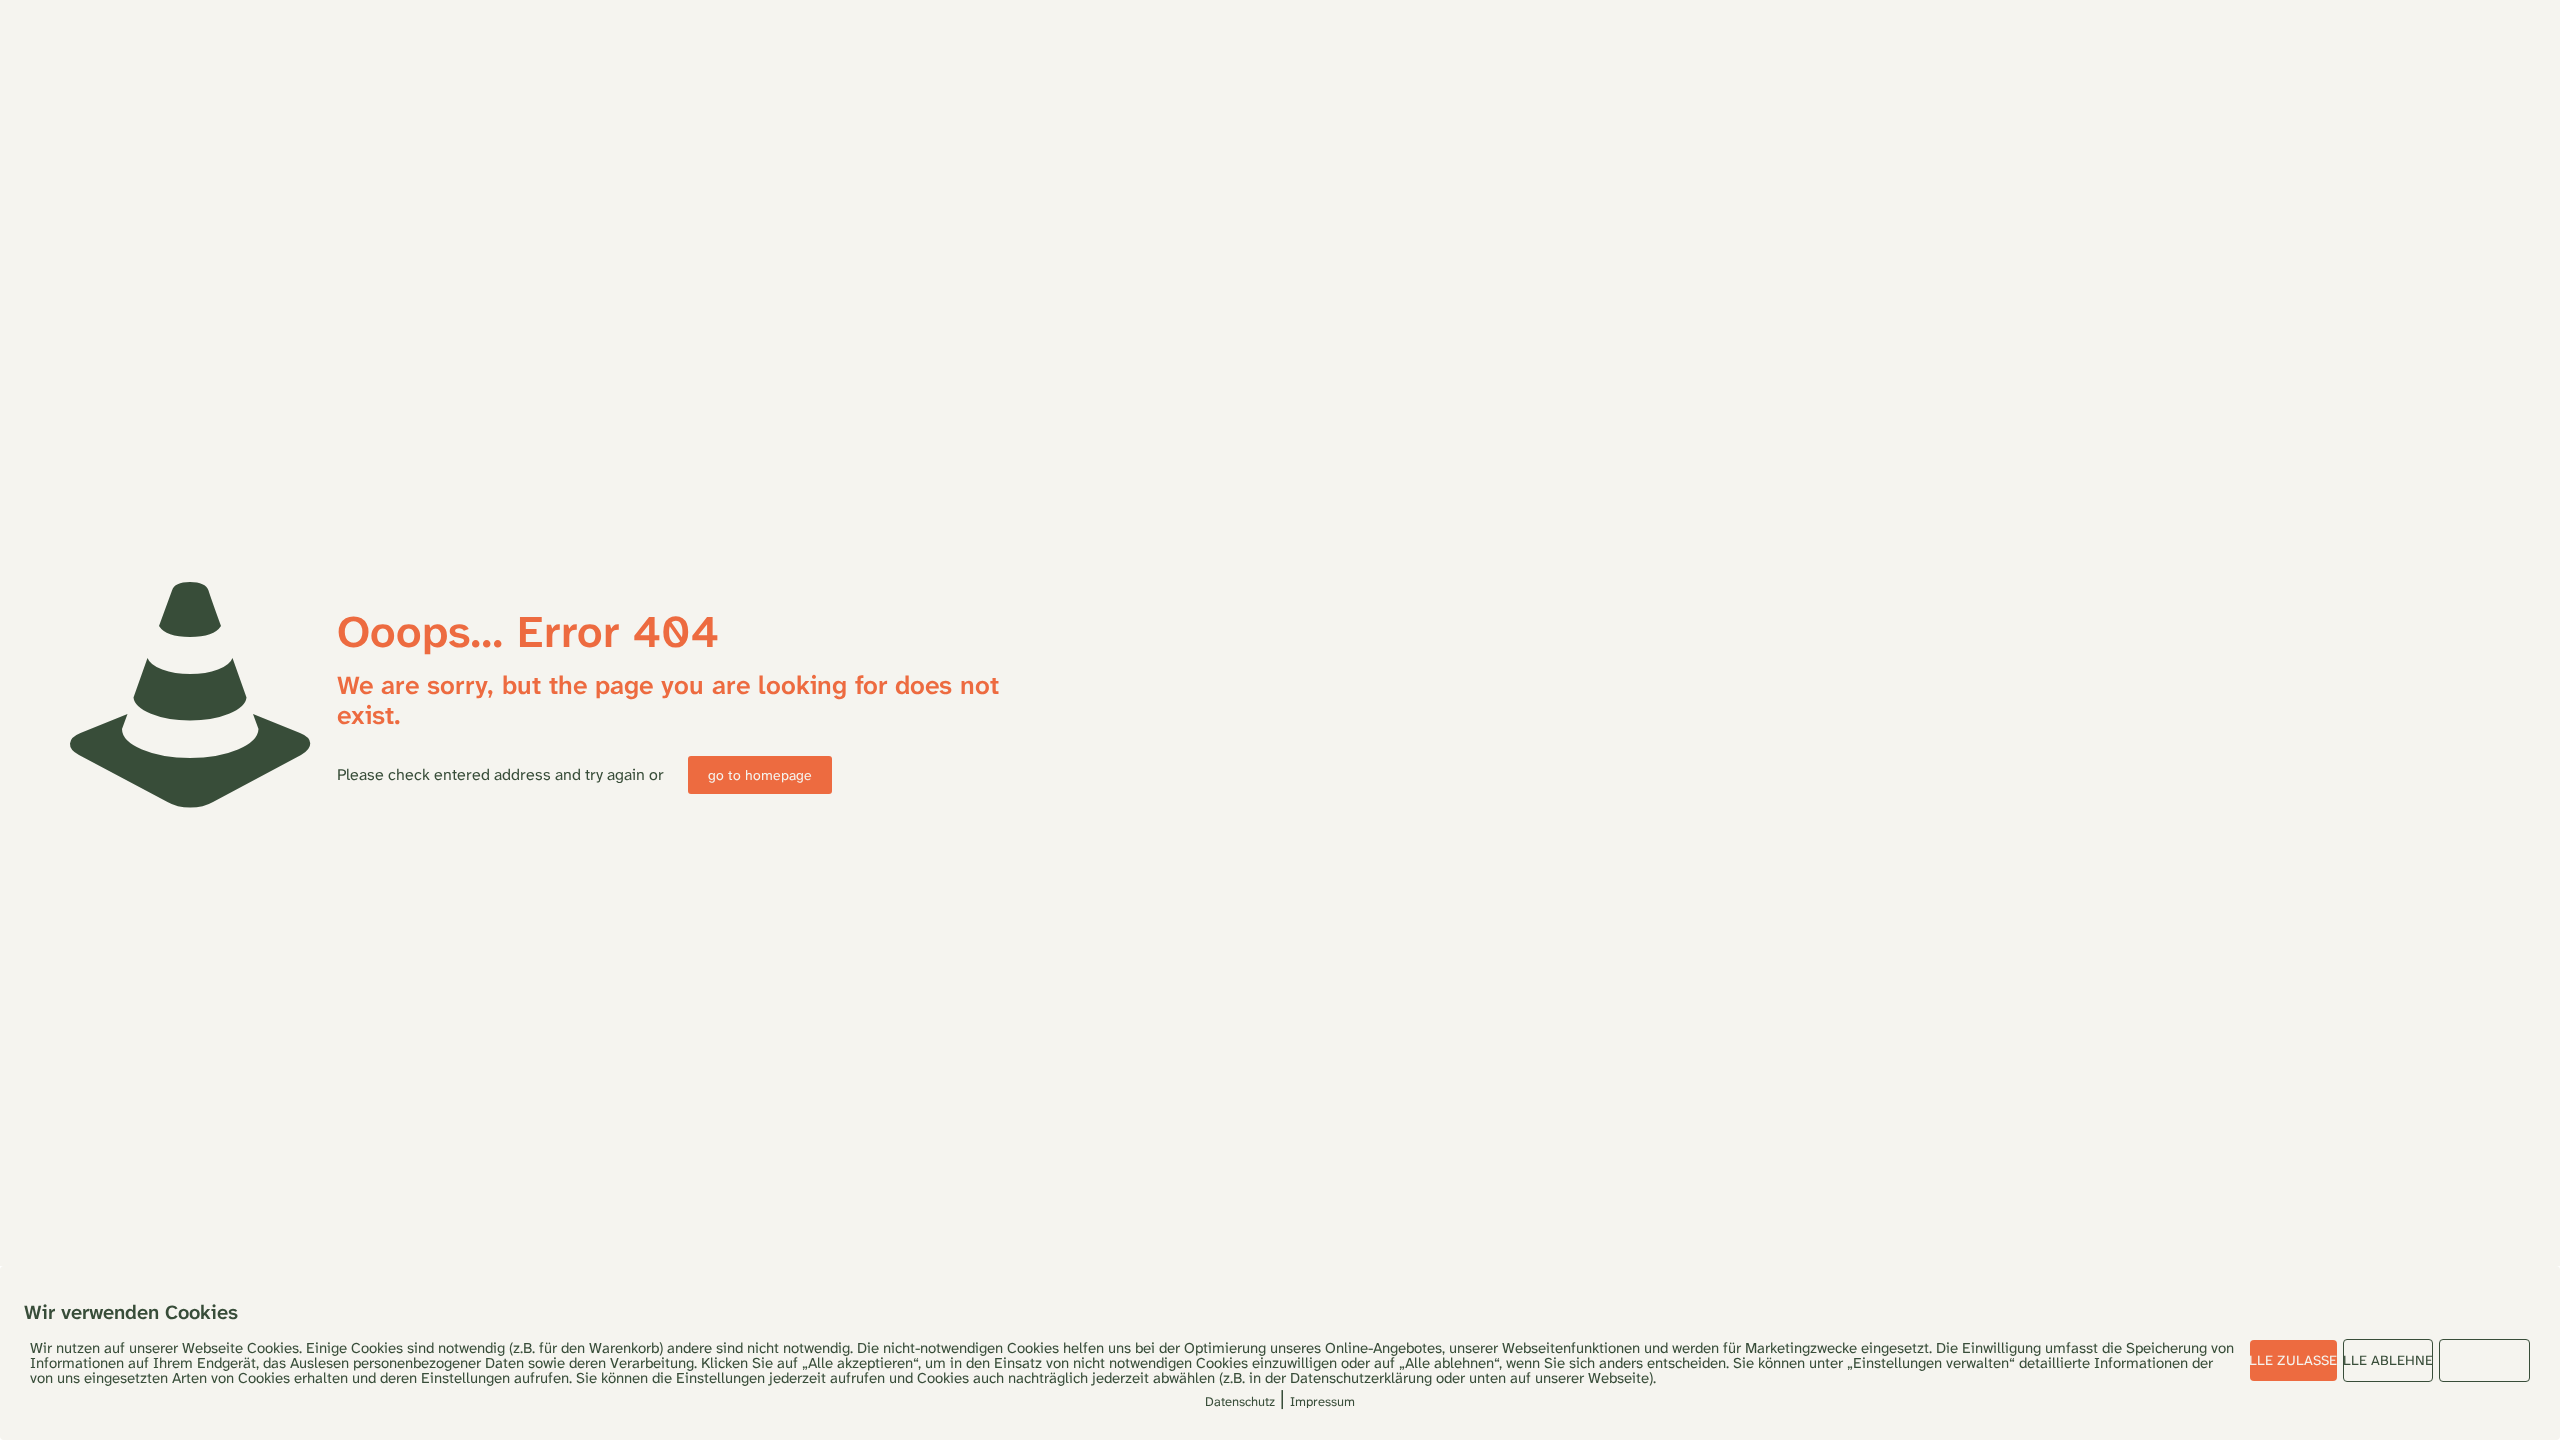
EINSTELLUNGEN (2484, 1360)
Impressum (1322, 1401)
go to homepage (760, 775)
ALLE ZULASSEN (2293, 1360)
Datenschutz (1240, 1401)
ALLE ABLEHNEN (2388, 1360)
